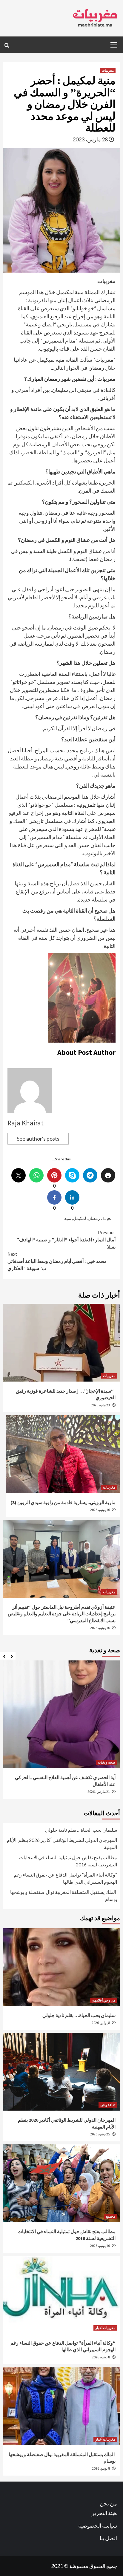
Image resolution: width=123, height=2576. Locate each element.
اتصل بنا (108, 2538)
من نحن (108, 2503)
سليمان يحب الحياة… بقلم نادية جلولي (81, 1830)
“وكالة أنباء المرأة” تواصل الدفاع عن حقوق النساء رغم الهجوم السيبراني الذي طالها (65, 1878)
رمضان (94, 1218)
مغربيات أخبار (105, 2328)
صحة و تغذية (107, 1762)
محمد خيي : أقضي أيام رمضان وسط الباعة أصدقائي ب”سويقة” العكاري (57, 1261)
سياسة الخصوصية (98, 2525)
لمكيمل (80, 1218)
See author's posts (38, 1139)
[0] (54, 1175)
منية (68, 1218)
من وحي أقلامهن (103, 2000)
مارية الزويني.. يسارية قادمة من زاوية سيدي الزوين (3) (63, 1502)
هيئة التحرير (104, 2513)
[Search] (7, 45)
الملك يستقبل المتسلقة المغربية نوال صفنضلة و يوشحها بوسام (64, 1896)
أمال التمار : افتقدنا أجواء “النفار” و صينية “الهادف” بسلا (66, 1240)
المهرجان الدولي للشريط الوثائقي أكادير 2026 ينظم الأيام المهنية (62, 1844)
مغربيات (108, 70)
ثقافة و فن (108, 2105)
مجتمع (111, 2216)
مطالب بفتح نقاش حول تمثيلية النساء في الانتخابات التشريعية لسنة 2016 (68, 1861)
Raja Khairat (26, 1123)
